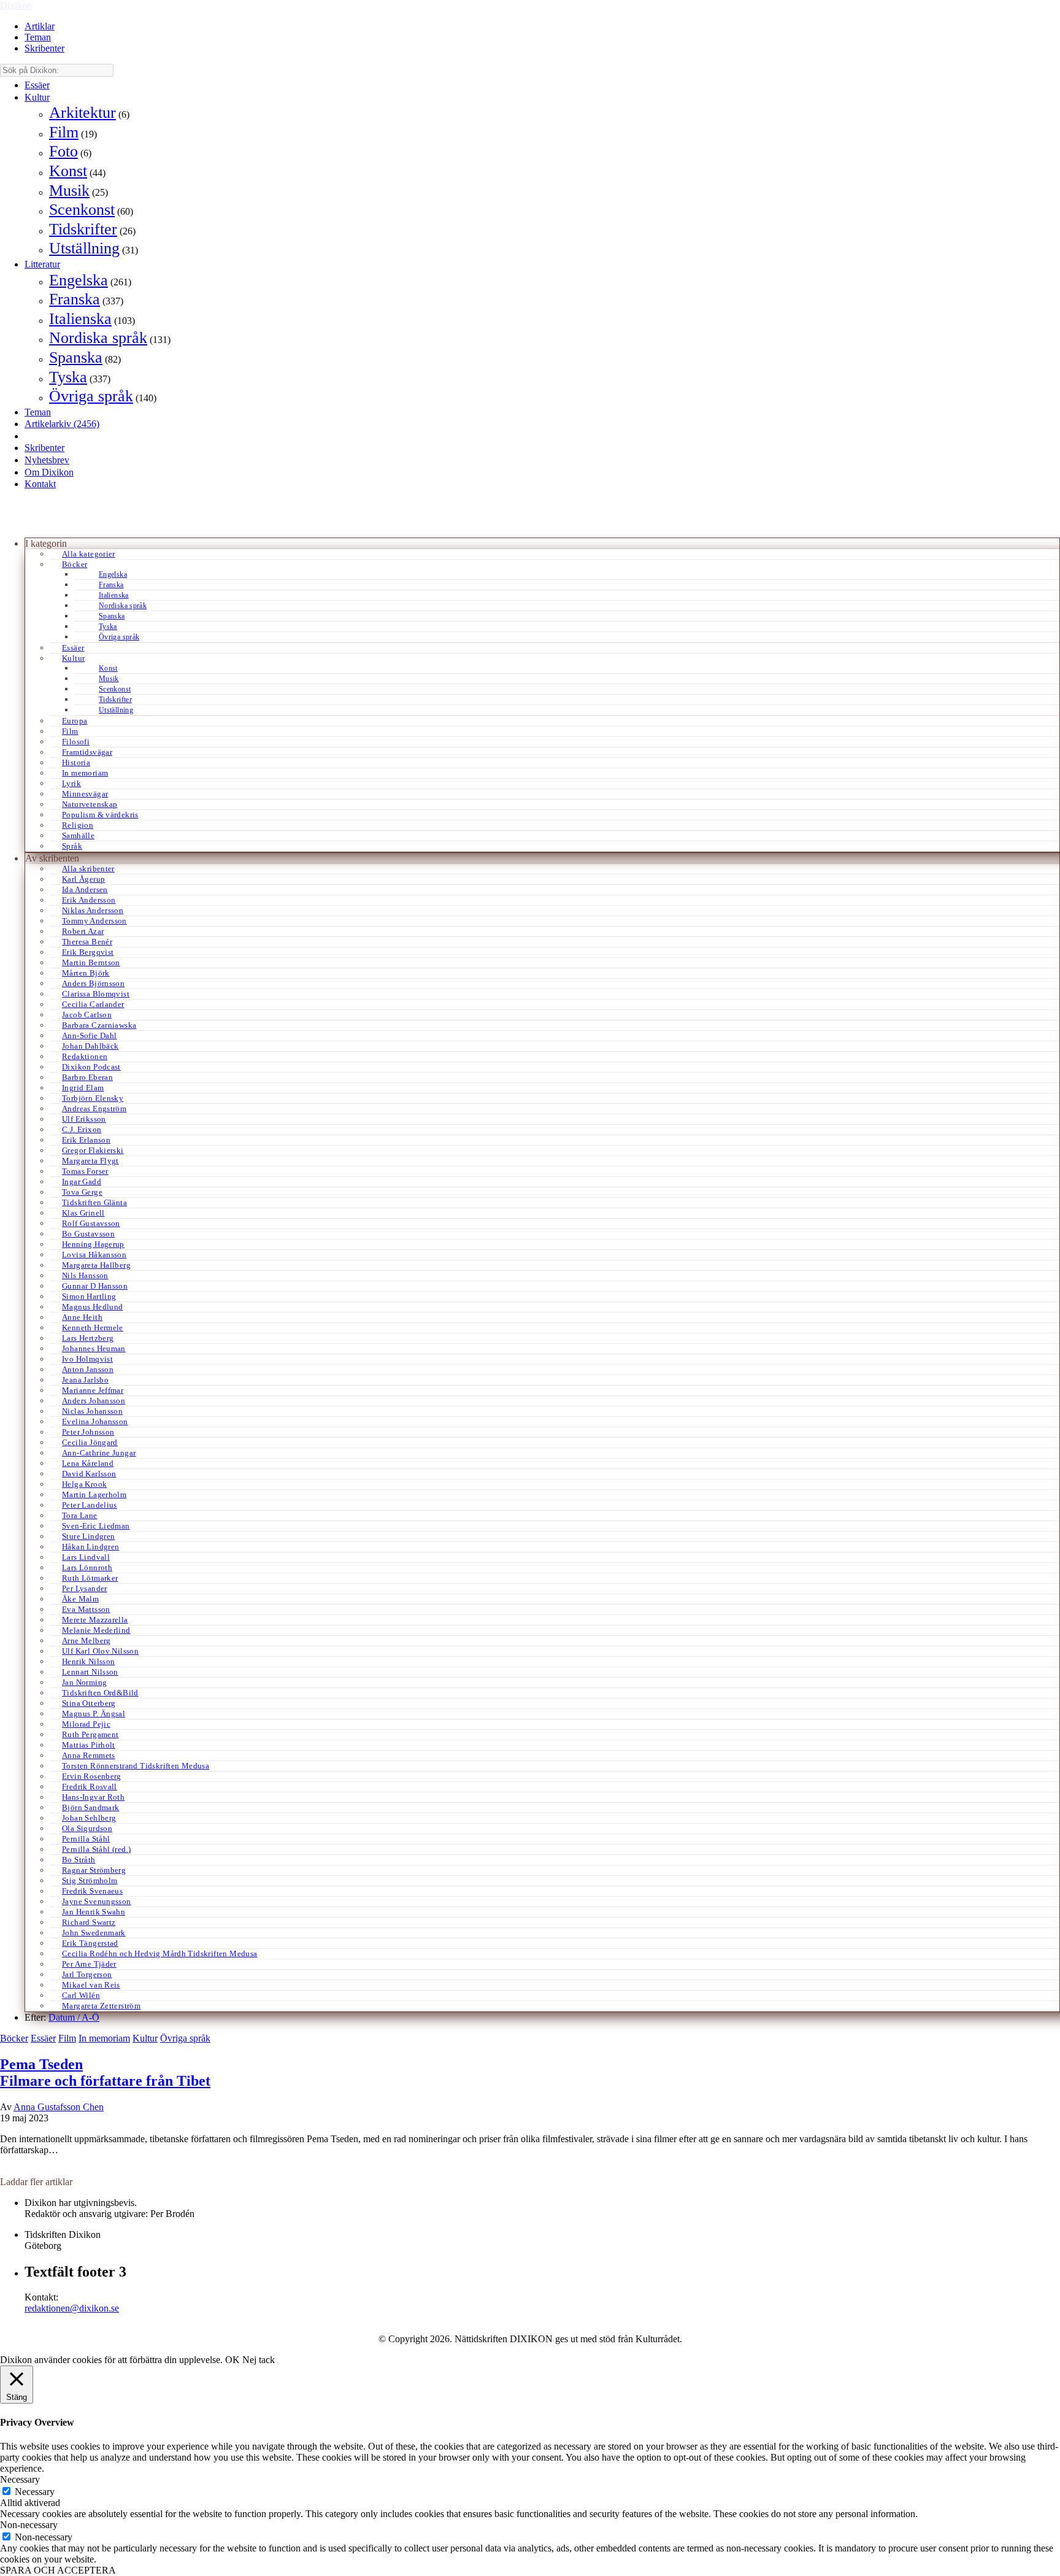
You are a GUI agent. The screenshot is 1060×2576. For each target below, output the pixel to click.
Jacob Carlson (87, 1015)
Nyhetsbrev (47, 460)
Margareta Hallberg (96, 1265)
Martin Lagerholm (94, 1494)
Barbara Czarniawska (99, 1025)
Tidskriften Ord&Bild (100, 1693)
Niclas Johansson (92, 1411)
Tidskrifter (83, 229)
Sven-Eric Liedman (96, 1526)
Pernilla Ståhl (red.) (96, 1849)
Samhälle (78, 835)
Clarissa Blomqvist (96, 994)
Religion (78, 825)
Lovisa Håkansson (94, 1255)
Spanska (76, 357)
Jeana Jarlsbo (85, 1380)
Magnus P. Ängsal (94, 1714)
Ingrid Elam (83, 1088)
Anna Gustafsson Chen (59, 2107)
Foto (63, 151)
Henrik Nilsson (88, 1661)
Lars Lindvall (86, 1557)
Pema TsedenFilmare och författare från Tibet (105, 2073)
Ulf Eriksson (84, 1119)
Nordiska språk (98, 338)
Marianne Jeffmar (93, 1390)
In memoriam (85, 773)
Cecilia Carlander (93, 1004)
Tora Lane (80, 1515)
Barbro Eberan (87, 1077)
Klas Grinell (83, 1213)
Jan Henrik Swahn (94, 1912)
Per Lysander (85, 1588)
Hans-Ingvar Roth (93, 1797)
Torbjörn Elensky (93, 1098)
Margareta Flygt (90, 1161)
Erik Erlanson (86, 1140)
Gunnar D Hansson (95, 1286)
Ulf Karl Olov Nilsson (100, 1651)
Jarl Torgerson (87, 1974)
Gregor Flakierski (93, 1150)
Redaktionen (85, 1056)
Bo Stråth (79, 1860)
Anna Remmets (89, 1755)
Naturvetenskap (90, 804)
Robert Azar (83, 931)
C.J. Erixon (82, 1129)
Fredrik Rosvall (90, 1787)
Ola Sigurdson (87, 1828)
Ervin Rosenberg (92, 1776)
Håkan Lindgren (90, 1547)
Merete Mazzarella (95, 1620)
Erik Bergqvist (88, 952)
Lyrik (71, 783)
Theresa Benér (87, 942)
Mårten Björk (86, 973)
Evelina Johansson (95, 1421)
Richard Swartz (89, 1922)
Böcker (75, 564)
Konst (68, 171)
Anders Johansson (94, 1401)
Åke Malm (80, 1599)
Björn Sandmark (90, 1807)
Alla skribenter (88, 869)
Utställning (84, 248)
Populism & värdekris (100, 815)
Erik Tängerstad (90, 1943)
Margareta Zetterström (101, 2006)
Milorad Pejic (86, 1724)
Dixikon (16, 5)
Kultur (37, 97)
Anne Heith (82, 1317)
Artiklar (40, 26)
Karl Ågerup (83, 879)
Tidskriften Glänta (94, 1202)
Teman (38, 37)
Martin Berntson (91, 962)
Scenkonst (82, 210)
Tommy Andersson (94, 921)
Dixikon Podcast (91, 1067)
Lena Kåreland (88, 1463)
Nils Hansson (85, 1275)
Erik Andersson (89, 900)
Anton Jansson (88, 1369)
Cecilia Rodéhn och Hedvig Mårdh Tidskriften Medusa (160, 1953)
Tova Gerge (82, 1192)
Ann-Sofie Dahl (89, 1035)
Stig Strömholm (90, 1880)
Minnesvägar (85, 794)
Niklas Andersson (93, 910)
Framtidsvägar (87, 752)
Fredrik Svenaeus (92, 1891)
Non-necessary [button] (29, 2525)
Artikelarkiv (62, 424)
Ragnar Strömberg (94, 1870)
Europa (75, 721)
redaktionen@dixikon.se (72, 2308)
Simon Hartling (89, 1296)
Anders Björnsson (93, 983)
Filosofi (76, 742)
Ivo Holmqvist (87, 1359)
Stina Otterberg (89, 1703)
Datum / (65, 2017)
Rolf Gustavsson (91, 1223)
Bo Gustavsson (88, 1234)
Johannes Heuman (94, 1348)
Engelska (79, 280)
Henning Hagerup (93, 1244)
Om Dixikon (49, 472)
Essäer (37, 85)
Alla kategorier (89, 554)
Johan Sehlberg (89, 1818)
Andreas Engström (94, 1109)
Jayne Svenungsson (97, 1901)
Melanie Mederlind (96, 1630)
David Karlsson (89, 1474)
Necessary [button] (20, 2479)
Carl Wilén (81, 1995)
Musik (69, 191)
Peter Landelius (90, 1505)
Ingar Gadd (82, 1182)
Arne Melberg (86, 1641)
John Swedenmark (94, 1933)
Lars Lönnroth (87, 1568)
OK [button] (232, 2360)
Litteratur (42, 264)
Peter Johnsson (88, 1432)
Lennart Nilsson (90, 1672)
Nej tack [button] (259, 2360)
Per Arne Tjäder (89, 1964)
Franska (75, 299)
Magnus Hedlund (92, 1307)
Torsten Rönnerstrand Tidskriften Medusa (136, 1766)
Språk (72, 846)
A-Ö (90, 2017)
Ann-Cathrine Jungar (99, 1453)
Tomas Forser (85, 1171)
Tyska (68, 377)
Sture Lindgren (88, 1536)
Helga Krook (84, 1484)
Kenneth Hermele (93, 1328)
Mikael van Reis (91, 1985)
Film (64, 132)
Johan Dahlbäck (90, 1046)
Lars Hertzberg (88, 1338)
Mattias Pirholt (89, 1745)
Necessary (35, 2492)
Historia (76, 762)
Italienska (80, 319)
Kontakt (40, 484)
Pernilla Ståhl (86, 1839)
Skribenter (44, 48)
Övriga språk (91, 396)
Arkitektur (83, 113)
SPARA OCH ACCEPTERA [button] (58, 2570)
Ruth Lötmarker (90, 1578)
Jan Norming (84, 1682)
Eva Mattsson (86, 1609)
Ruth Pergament (90, 1734)
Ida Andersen (85, 889)
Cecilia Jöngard (90, 1442)
